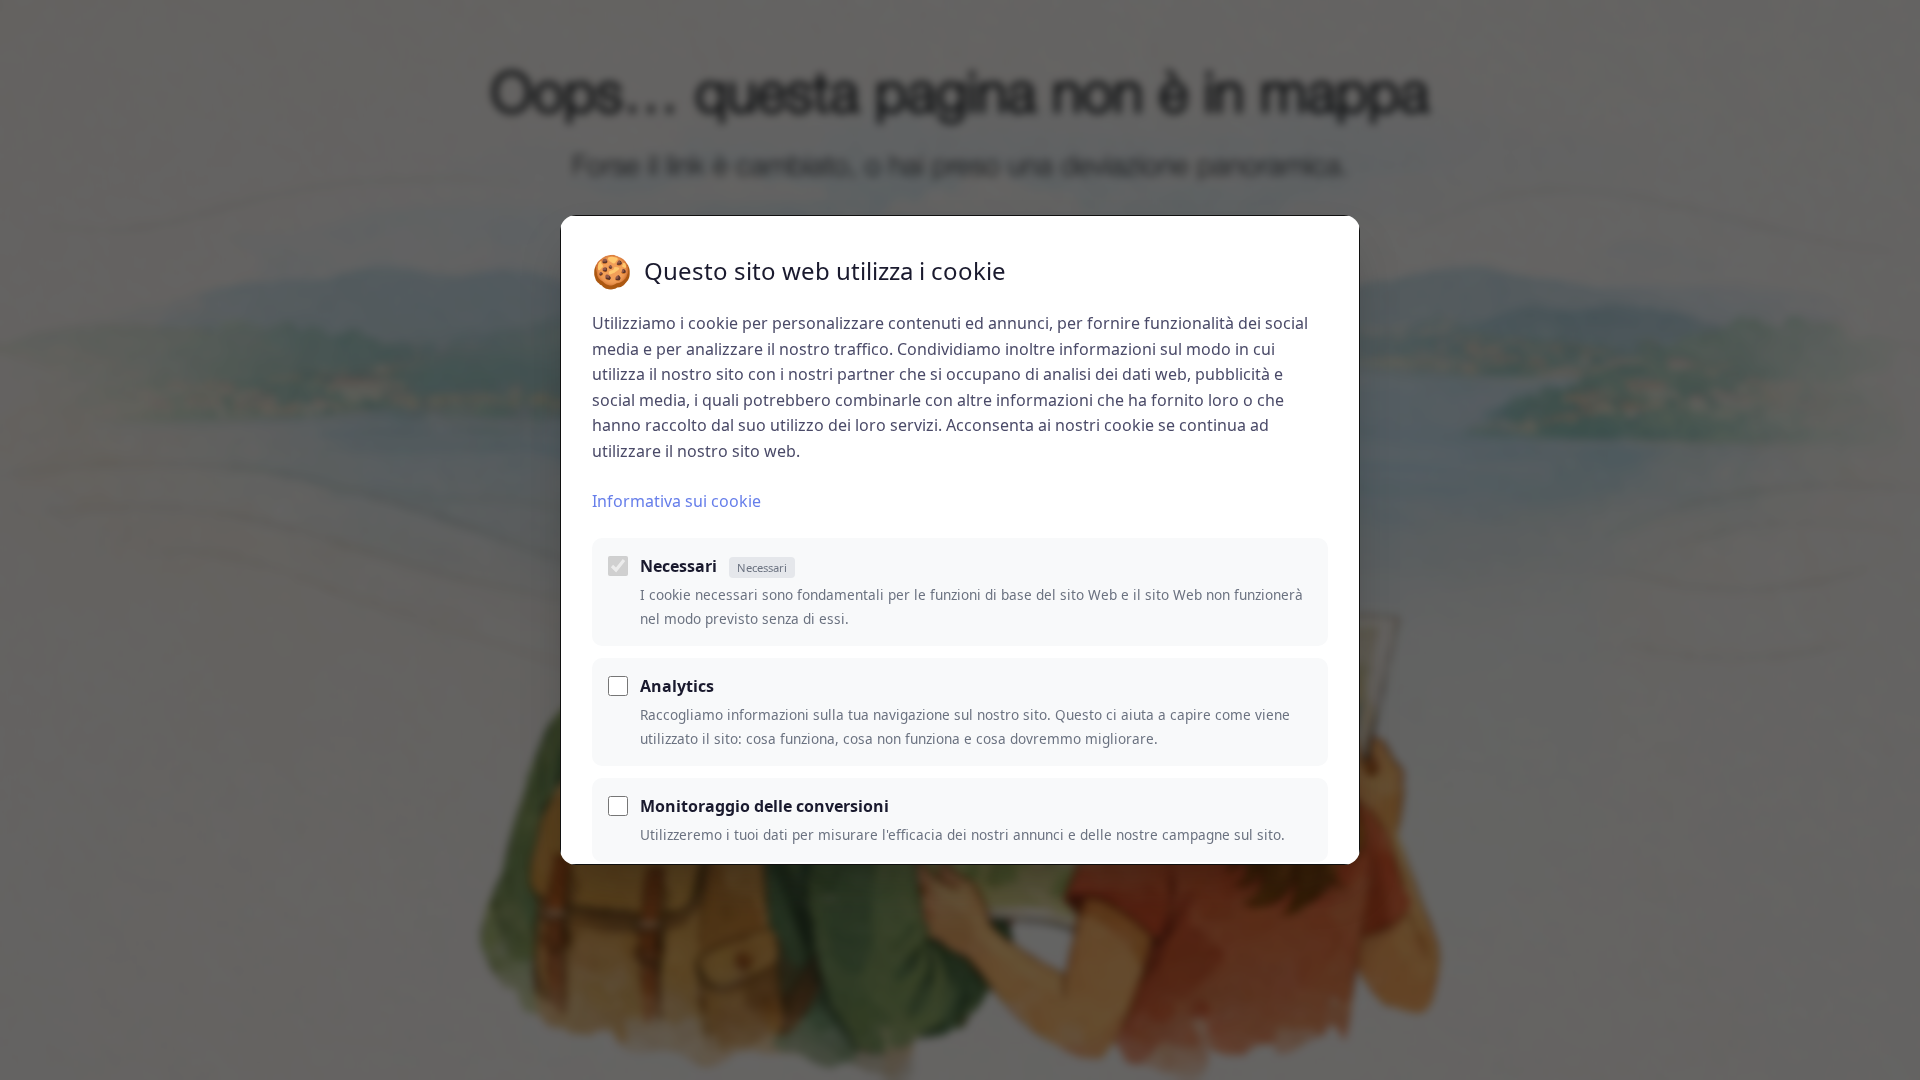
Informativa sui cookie (676, 501)
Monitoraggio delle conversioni (764, 806)
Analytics (677, 686)
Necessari (713, 566)
